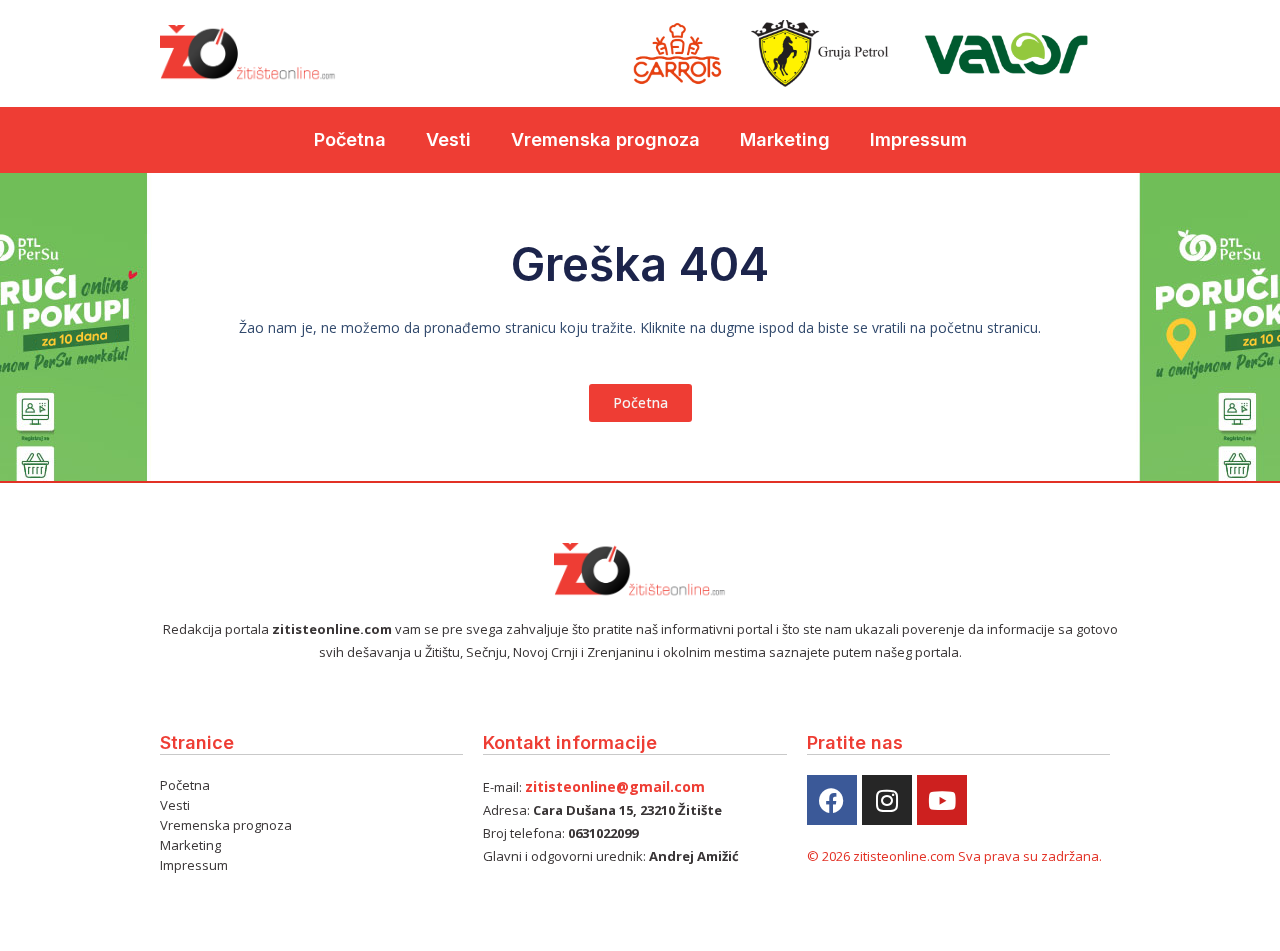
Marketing (785, 139)
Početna (350, 139)
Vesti (448, 139)
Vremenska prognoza (605, 139)
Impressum (918, 139)
